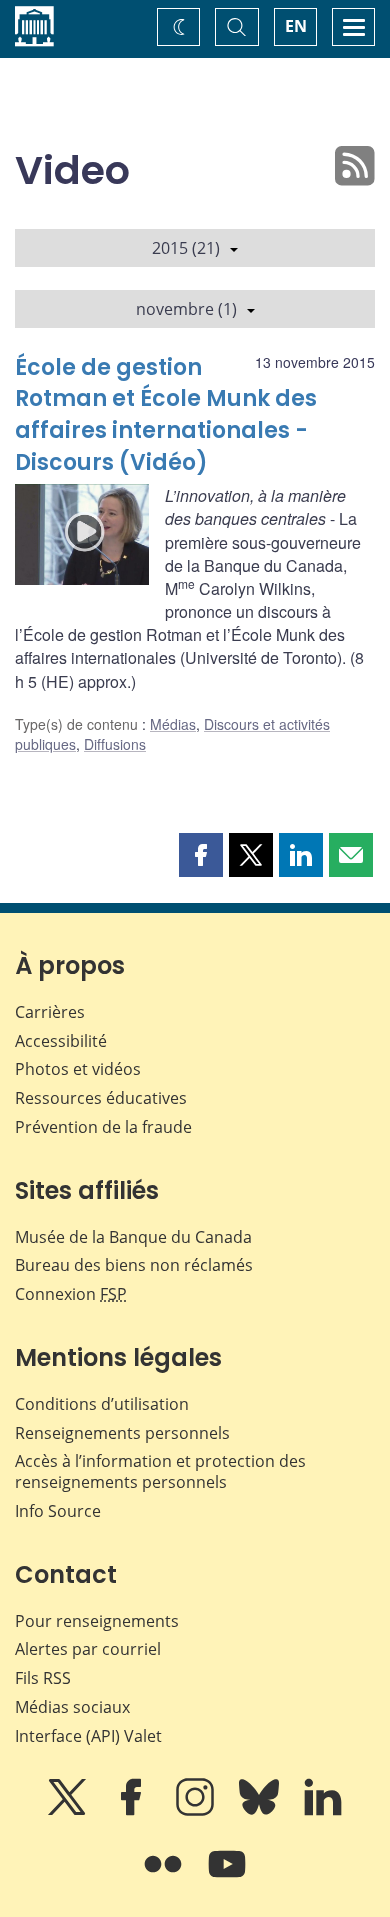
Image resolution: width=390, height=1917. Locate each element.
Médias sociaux (72, 1707)
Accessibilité (61, 1041)
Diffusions (115, 744)
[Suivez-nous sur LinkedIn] (323, 1811)
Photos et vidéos (78, 1069)
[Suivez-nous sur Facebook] (133, 1811)
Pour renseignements (97, 1621)
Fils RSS (43, 1678)
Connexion (71, 1294)
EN (296, 26)
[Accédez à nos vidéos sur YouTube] (227, 1878)
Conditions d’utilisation (102, 1404)
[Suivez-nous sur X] (69, 1811)
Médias (173, 724)
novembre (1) (186, 309)
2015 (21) (186, 248)
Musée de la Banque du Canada (133, 1237)
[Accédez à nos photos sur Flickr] (165, 1878)
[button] (201, 855)
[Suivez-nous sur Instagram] (197, 1811)
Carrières (50, 1012)
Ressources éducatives (101, 1098)
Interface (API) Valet (88, 1736)
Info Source (58, 1511)
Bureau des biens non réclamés (134, 1265)
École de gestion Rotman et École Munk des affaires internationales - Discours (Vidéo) (166, 415)
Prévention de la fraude (103, 1127)
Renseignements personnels (122, 1433)
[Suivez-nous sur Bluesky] (261, 1811)
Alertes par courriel (88, 1649)
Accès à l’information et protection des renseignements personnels (160, 1471)
